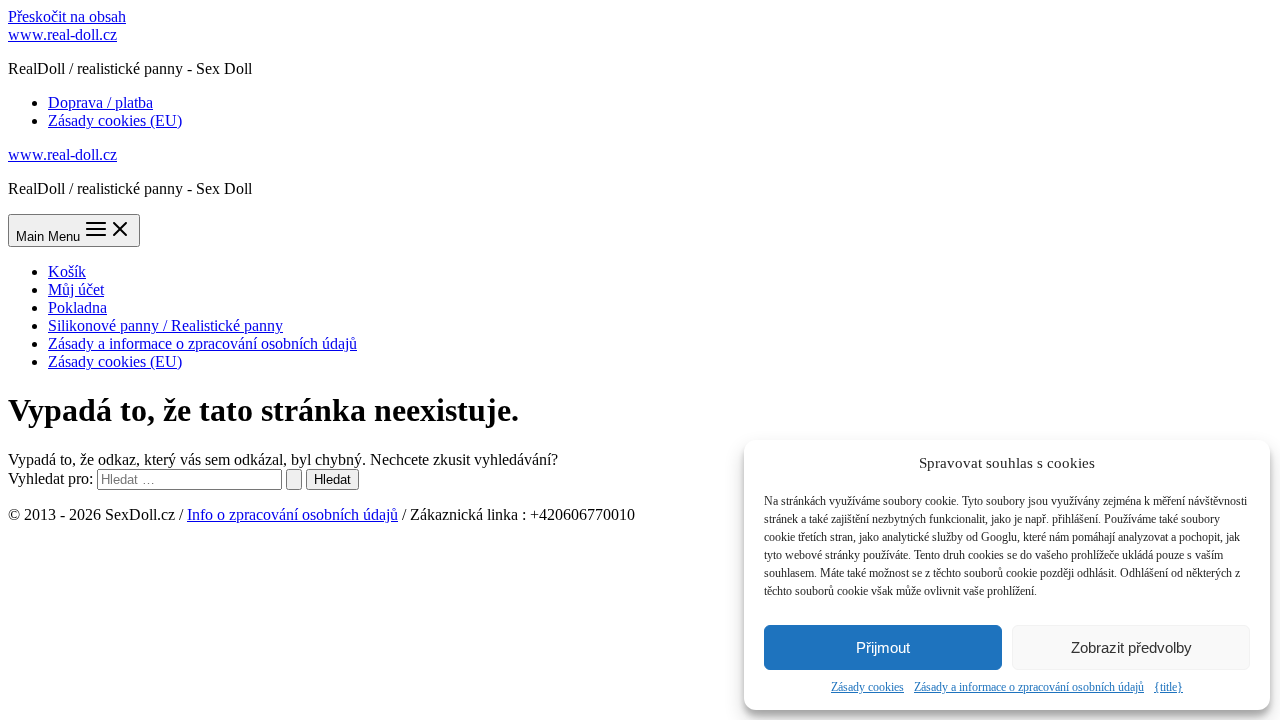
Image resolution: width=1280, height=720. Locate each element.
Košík (67, 271)
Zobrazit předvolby (1131, 647)
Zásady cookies (867, 687)
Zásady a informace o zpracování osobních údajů (1029, 687)
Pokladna (77, 307)
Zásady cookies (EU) (115, 120)
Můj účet (76, 289)
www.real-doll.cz (62, 34)
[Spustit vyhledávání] (294, 479)
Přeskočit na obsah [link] (67, 16)
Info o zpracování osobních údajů (292, 514)
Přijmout (883, 647)
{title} (1168, 687)
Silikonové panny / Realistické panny (165, 325)
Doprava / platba (100, 102)
